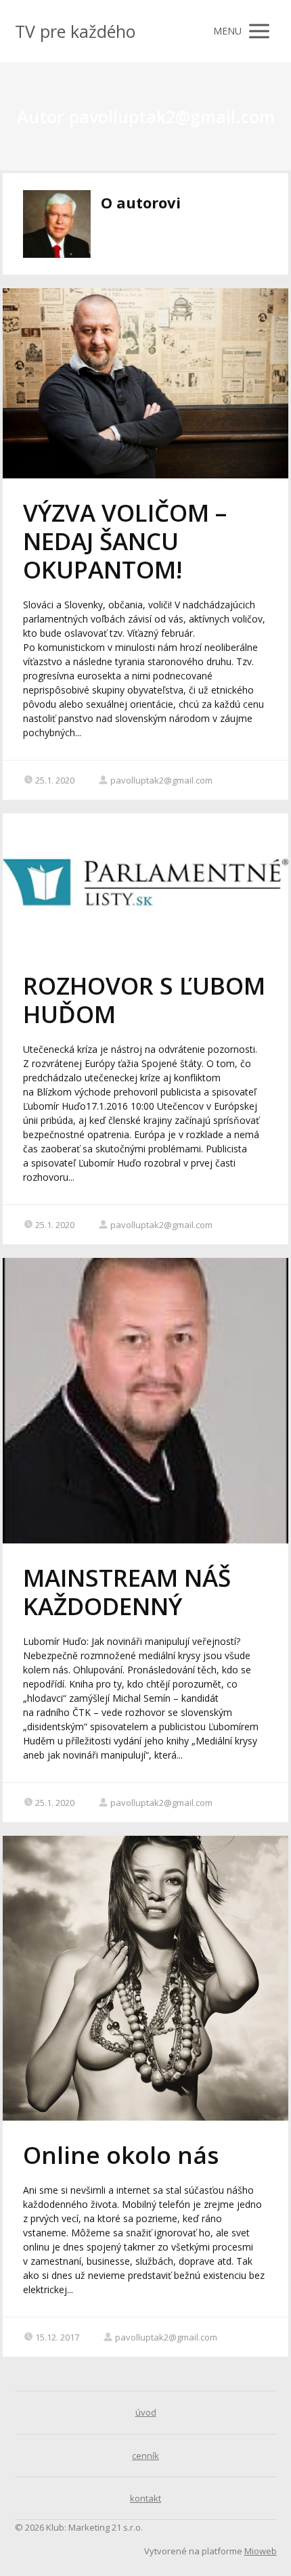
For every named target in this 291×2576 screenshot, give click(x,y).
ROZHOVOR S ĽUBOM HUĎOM (144, 1000)
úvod (146, 2412)
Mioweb (261, 2551)
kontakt (145, 2498)
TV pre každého (75, 31)
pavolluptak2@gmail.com (161, 780)
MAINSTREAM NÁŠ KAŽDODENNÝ (127, 1592)
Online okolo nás (121, 2155)
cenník (145, 2456)
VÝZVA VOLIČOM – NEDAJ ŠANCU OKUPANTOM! (125, 541)
